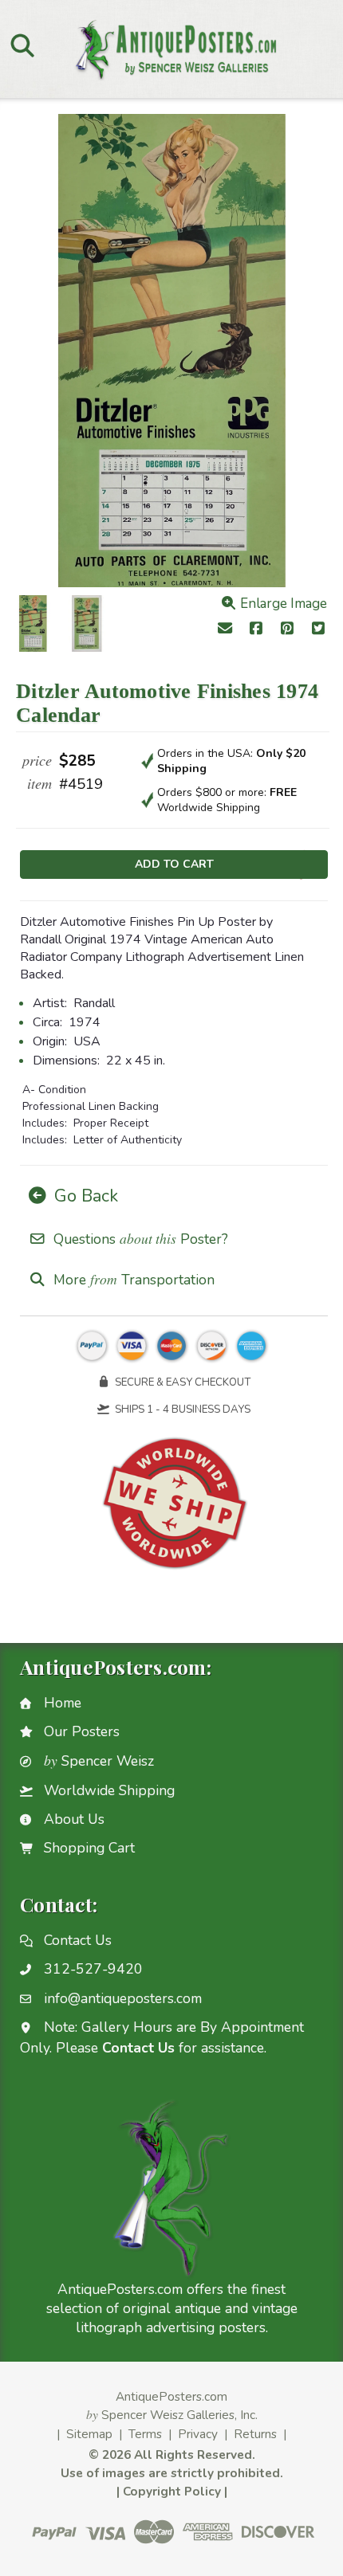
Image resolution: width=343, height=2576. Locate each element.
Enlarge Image (282, 604)
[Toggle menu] (22, 45)
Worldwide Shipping (109, 1790)
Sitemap (89, 2434)
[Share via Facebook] (256, 630)
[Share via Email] (225, 630)
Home (63, 1703)
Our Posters (82, 1731)
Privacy (198, 2434)
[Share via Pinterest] (288, 630)
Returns (255, 2434)
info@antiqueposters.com (123, 1998)
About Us (74, 1819)
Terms (145, 2434)
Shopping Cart (89, 1848)
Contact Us (78, 1940)
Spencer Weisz (99, 1761)
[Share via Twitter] (318, 630)
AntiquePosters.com (171, 2396)
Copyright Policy (172, 2491)
